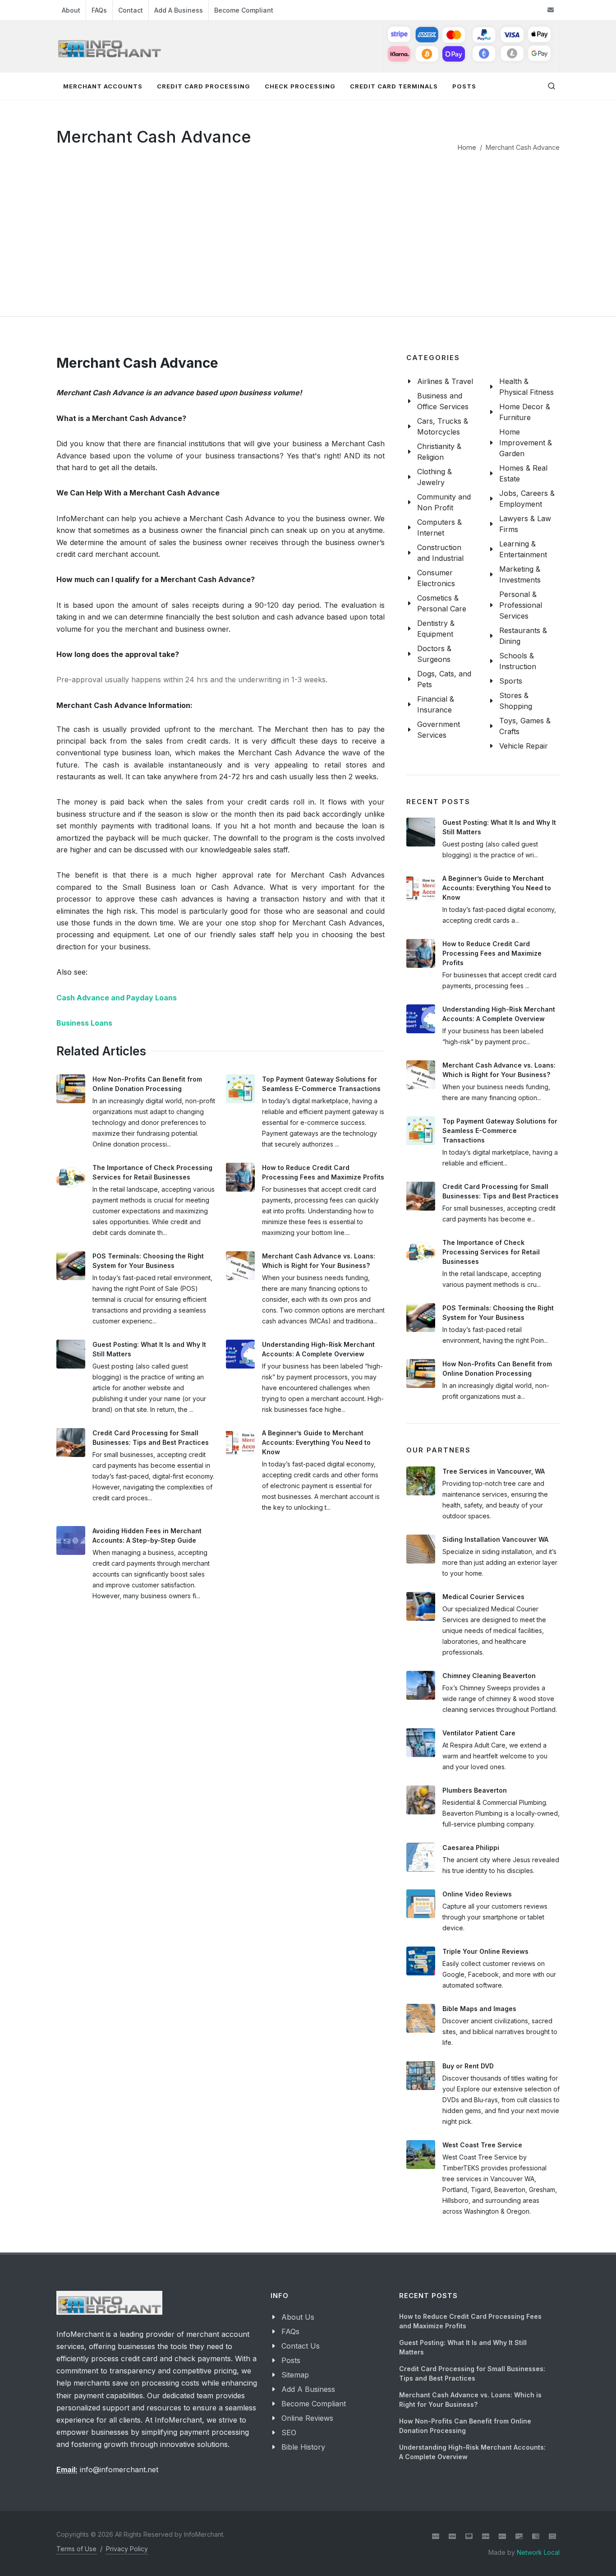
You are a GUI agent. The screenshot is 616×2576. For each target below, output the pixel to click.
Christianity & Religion (439, 452)
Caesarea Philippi (471, 1848)
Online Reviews (307, 2418)
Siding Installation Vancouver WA (495, 1539)
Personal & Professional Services (521, 605)
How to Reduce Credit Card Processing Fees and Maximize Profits (492, 953)
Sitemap (295, 2375)
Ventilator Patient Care (479, 1733)
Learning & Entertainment (523, 549)
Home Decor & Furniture (525, 412)
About (71, 10)
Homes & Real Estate (523, 473)
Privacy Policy (127, 2549)
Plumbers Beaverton (475, 1790)
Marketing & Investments (520, 574)
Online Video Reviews (477, 1894)
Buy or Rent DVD (468, 2066)
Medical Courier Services (483, 1597)
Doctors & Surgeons (434, 654)
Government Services (439, 730)
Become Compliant (244, 10)
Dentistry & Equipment (436, 629)
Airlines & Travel (445, 381)
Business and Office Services (443, 401)
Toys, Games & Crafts (525, 726)
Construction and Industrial (440, 553)
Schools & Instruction (518, 661)
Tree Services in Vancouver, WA (494, 1471)
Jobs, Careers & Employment (527, 499)
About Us (298, 2317)
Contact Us (301, 2346)
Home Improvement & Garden (526, 443)
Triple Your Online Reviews (485, 1951)
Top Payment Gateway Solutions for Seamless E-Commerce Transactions (500, 1131)
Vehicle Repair (524, 746)
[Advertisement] (308, 220)
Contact (131, 10)
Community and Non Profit (444, 502)
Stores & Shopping (516, 701)
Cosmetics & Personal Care (442, 603)
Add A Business (179, 10)
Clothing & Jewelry (434, 477)
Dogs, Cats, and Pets (444, 679)
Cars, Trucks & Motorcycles (443, 426)
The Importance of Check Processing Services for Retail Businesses (491, 1252)
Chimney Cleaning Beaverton (489, 1676)
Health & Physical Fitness (526, 387)
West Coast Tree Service (482, 2145)
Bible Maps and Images (479, 2009)
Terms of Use (76, 2549)
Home (467, 147)
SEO (289, 2433)
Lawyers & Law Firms (525, 524)
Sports (511, 681)
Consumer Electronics (436, 578)
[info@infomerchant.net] (551, 10)
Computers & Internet (439, 527)
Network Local (538, 2552)
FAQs (99, 10)
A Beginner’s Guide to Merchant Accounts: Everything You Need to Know (316, 1442)
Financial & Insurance (436, 704)
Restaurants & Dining (523, 636)
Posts (291, 2360)
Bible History (303, 2447)
